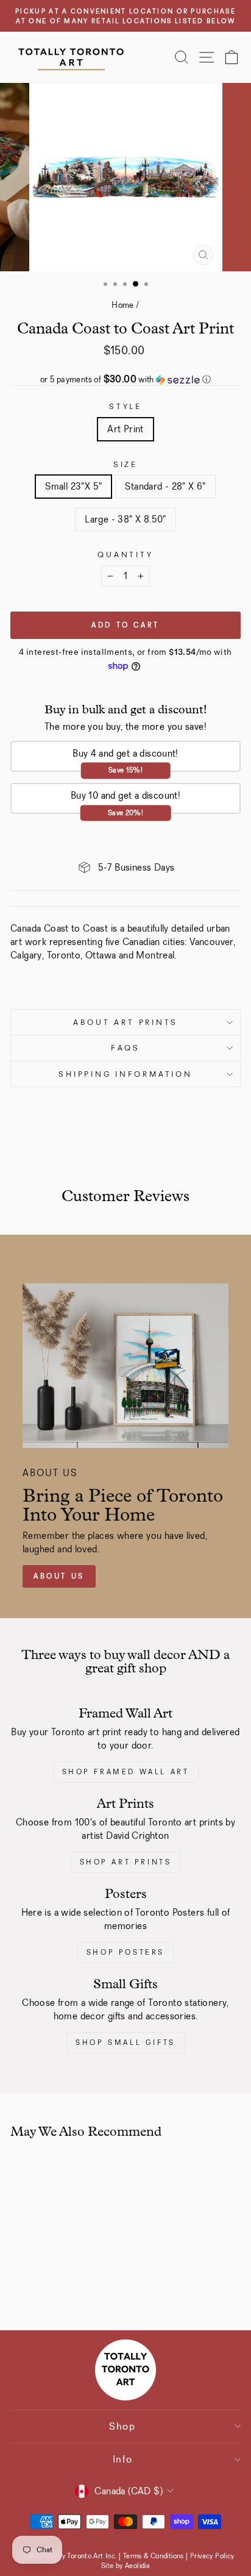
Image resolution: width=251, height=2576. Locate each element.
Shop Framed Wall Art (126, 1772)
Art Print (125, 429)
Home (123, 305)
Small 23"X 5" (73, 486)
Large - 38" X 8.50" (125, 519)
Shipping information (125, 1074)
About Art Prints (125, 1022)
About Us (59, 1576)
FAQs (125, 1048)
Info (123, 2459)
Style (125, 406)
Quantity (125, 555)
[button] (125, 380)
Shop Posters (125, 1952)
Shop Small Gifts (125, 2043)
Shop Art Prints (126, 1862)
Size (125, 464)
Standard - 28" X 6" (165, 486)
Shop (122, 2426)
